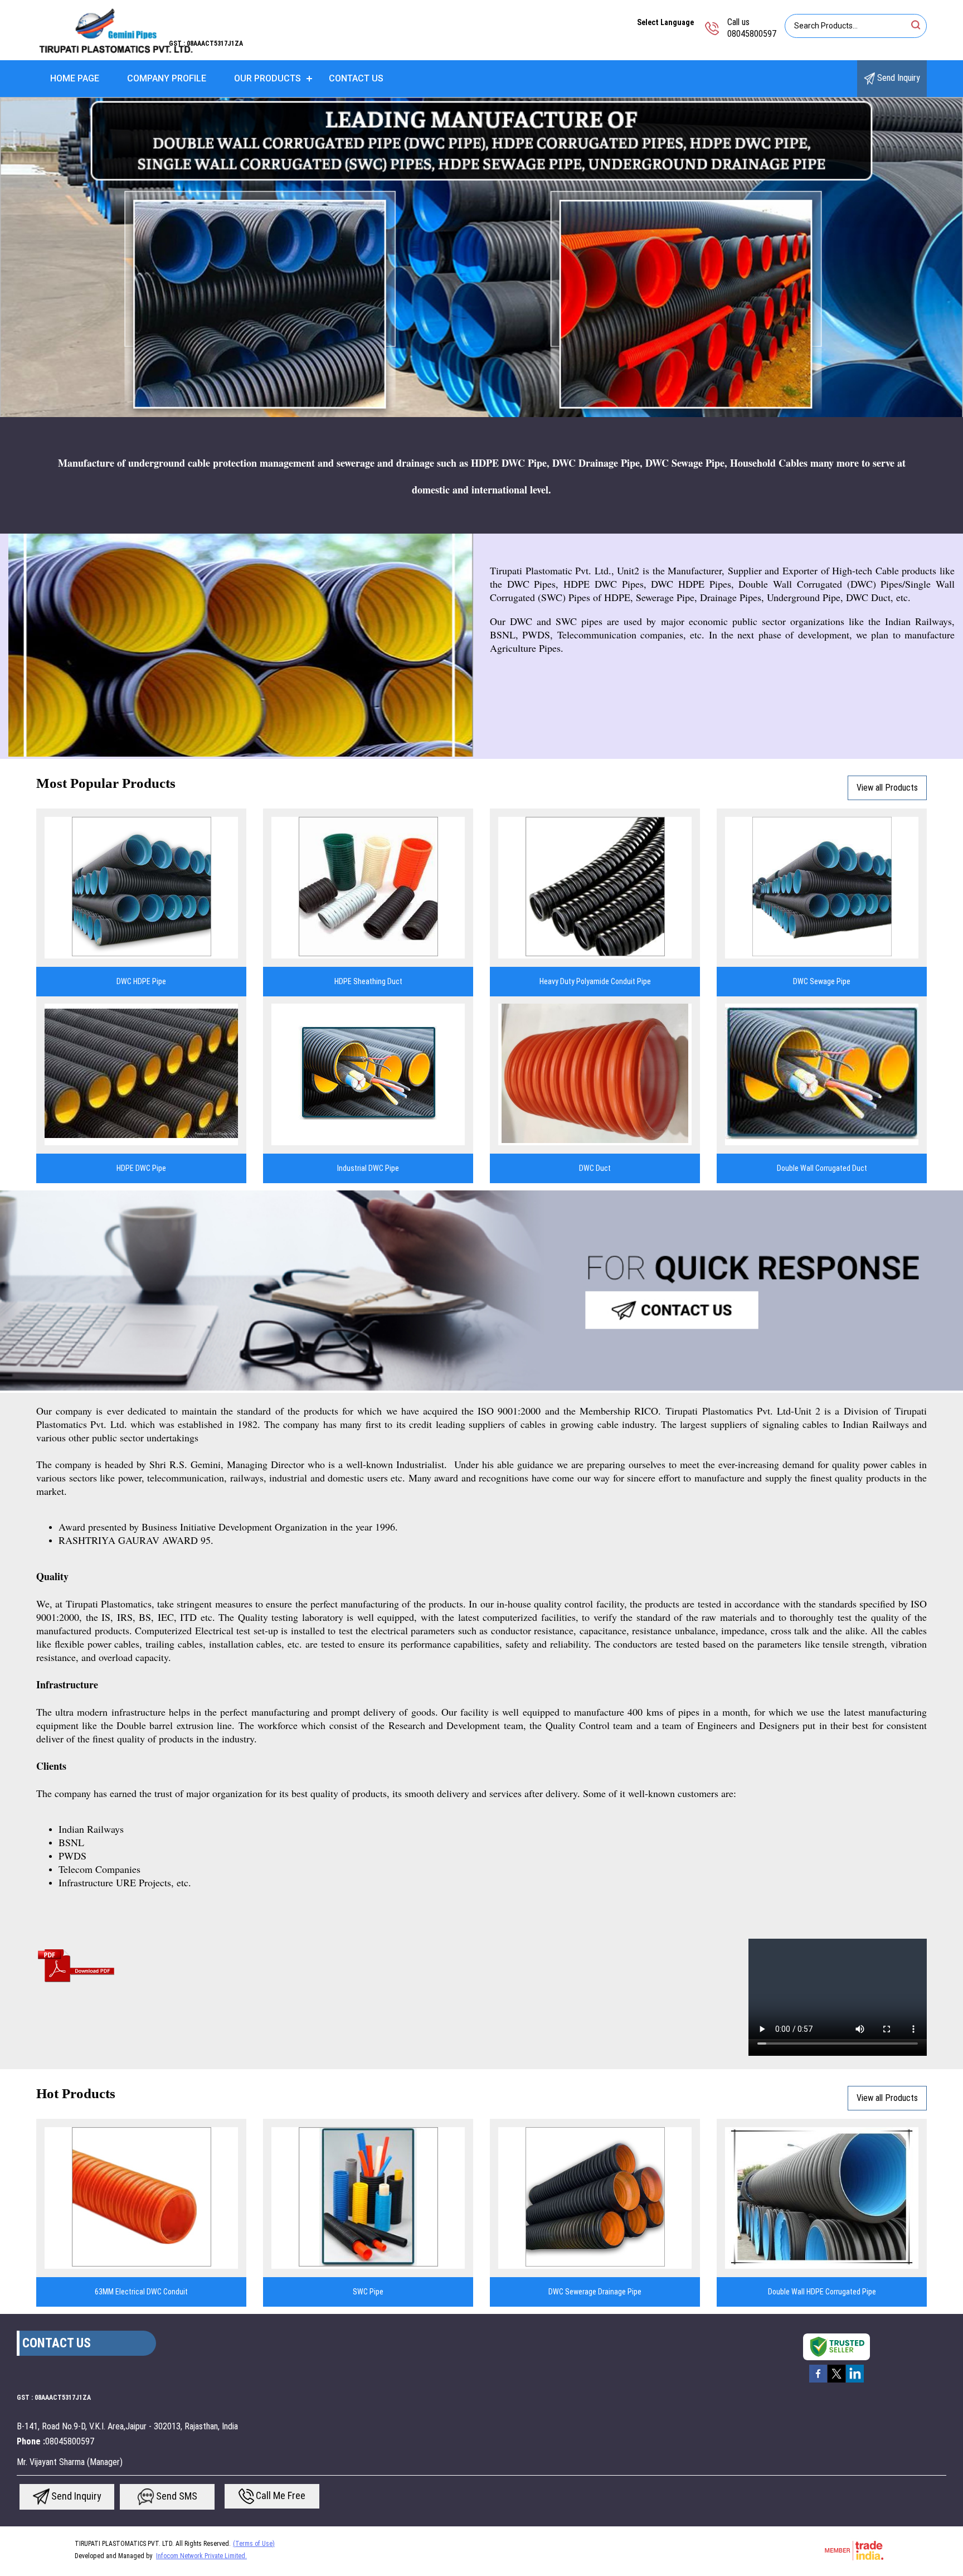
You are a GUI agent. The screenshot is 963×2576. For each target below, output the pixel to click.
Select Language (665, 22)
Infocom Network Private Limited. (201, 2556)
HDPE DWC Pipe (141, 1168)
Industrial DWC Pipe (368, 1168)
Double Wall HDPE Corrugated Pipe (822, 2292)
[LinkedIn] (855, 2381)
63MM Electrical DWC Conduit (141, 2292)
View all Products (887, 788)
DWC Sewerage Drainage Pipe (595, 2292)
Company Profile (167, 78)
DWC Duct (595, 1168)
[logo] (115, 53)
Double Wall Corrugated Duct (822, 1168)
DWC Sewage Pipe (822, 981)
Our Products (267, 78)
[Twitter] (836, 2381)
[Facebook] (818, 2381)
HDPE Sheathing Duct (368, 981)
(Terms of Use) (254, 2544)
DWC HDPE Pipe (141, 981)
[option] (481, 258)
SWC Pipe (368, 2292)
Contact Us (356, 78)
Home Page (75, 78)
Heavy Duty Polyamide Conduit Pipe (595, 981)
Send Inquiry (898, 78)
